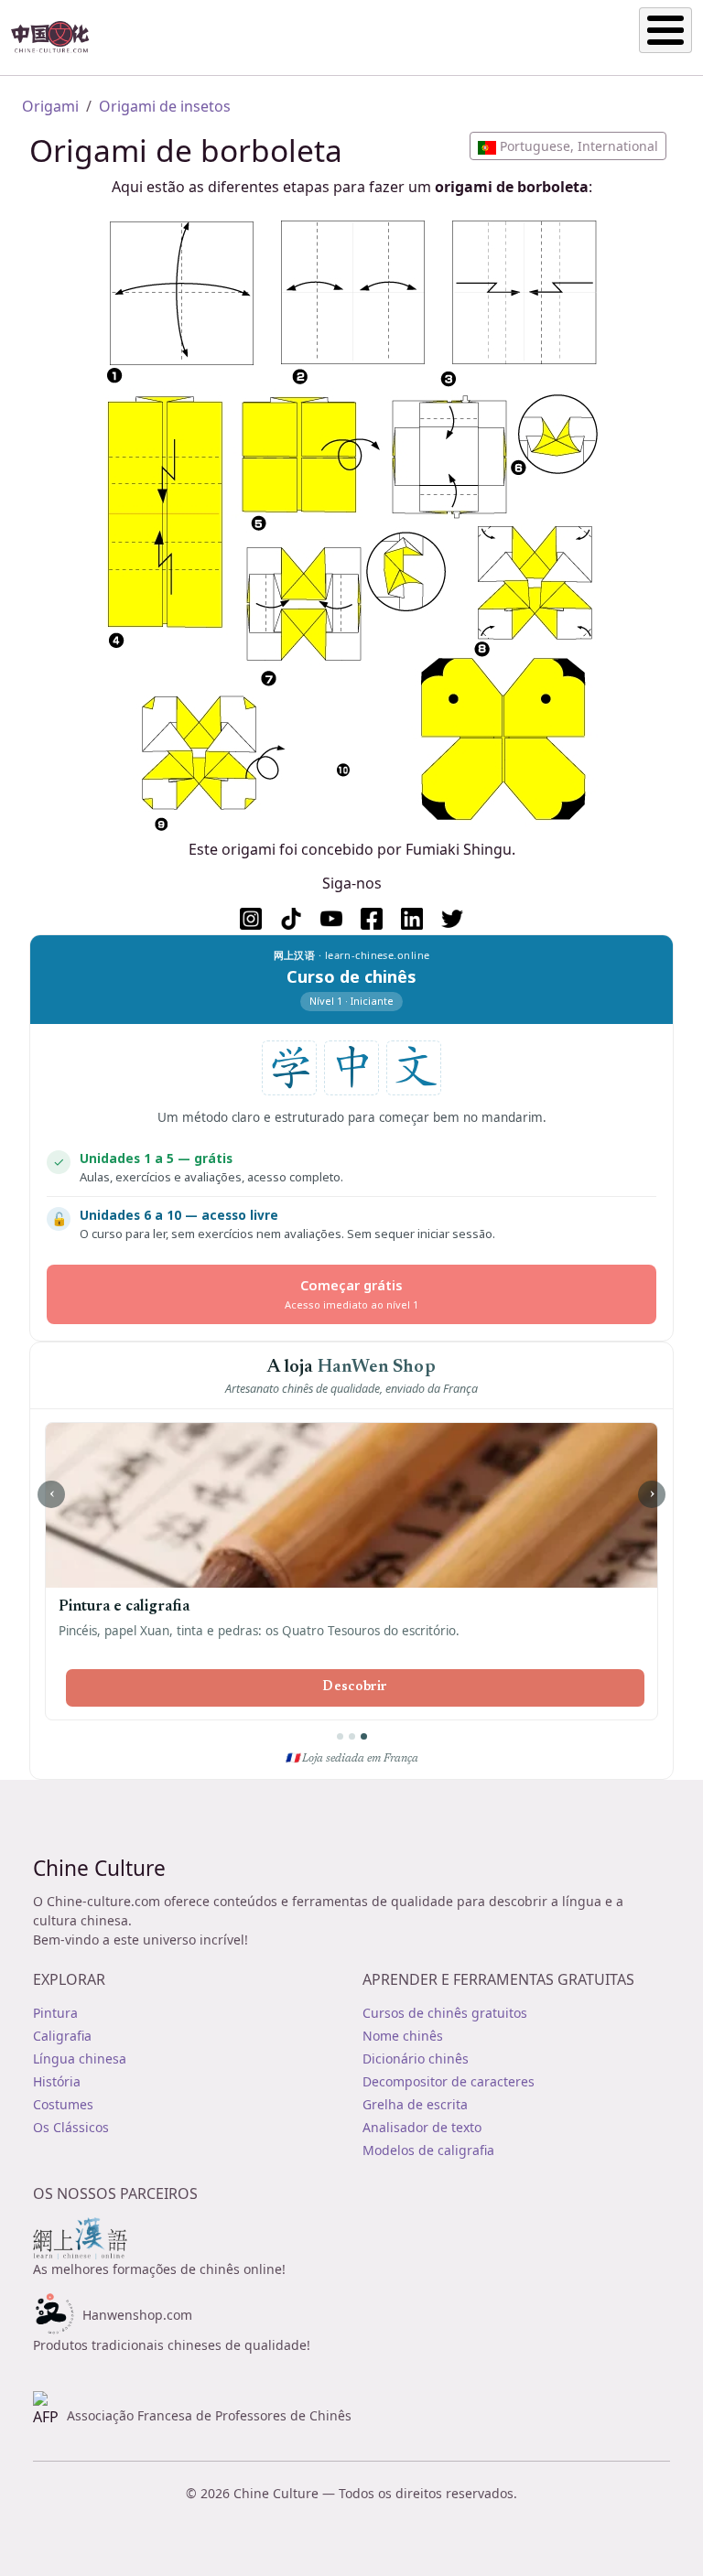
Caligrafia (62, 2036)
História (57, 2081)
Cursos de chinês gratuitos (445, 2013)
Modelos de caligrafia (428, 2150)
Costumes (63, 2104)
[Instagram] (251, 919)
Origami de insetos (165, 106)
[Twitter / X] (452, 919)
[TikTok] (291, 919)
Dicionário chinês (416, 2059)
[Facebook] (372, 919)
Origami (50, 106)
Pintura (55, 2013)
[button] (568, 146)
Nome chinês (403, 2036)
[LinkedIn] (412, 919)
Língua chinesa (80, 2059)
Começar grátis (351, 1293)
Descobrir (355, 1687)
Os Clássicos (71, 2127)
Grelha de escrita (415, 2104)
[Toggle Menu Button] (665, 30)
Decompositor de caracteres (449, 2081)
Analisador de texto (422, 2127)
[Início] (58, 38)
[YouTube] (331, 919)
